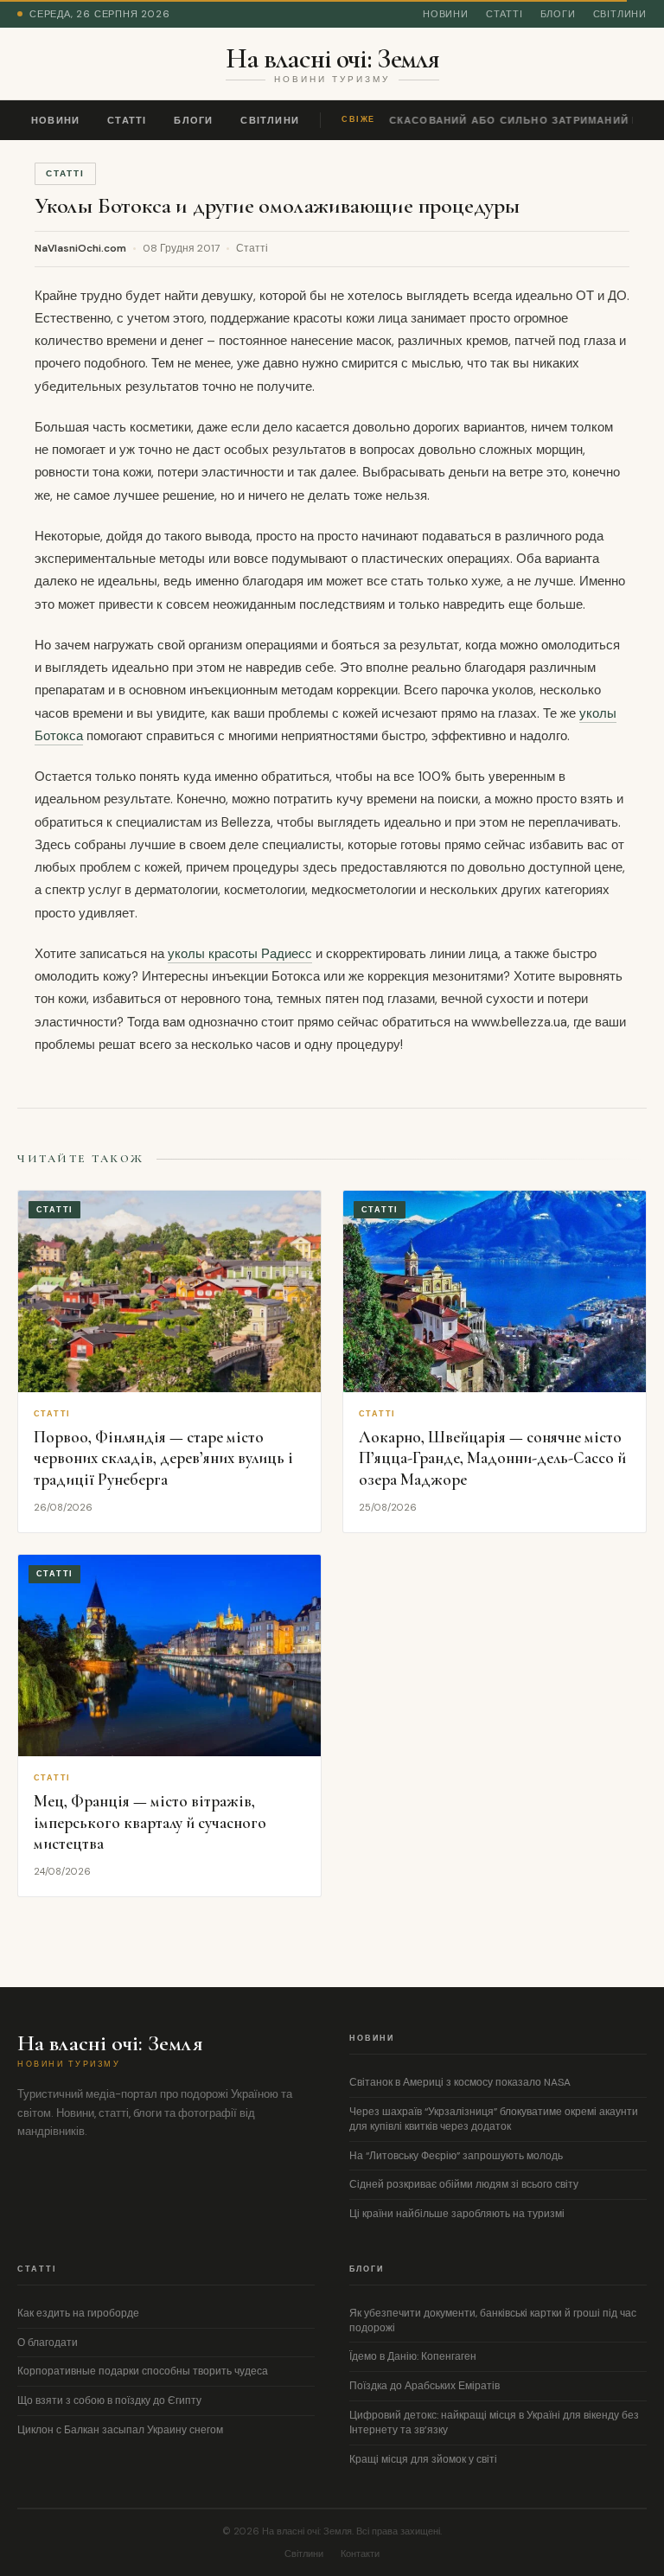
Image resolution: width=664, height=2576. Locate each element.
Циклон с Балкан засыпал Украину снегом (120, 2430)
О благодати (48, 2343)
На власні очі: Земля (332, 59)
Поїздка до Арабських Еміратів (425, 2386)
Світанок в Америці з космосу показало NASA (460, 2082)
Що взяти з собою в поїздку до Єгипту (109, 2400)
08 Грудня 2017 (181, 248)
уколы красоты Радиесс (240, 954)
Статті (504, 14)
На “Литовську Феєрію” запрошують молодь (456, 2156)
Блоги (558, 14)
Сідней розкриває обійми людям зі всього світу (464, 2184)
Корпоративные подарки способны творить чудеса (143, 2371)
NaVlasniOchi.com (80, 248)
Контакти (360, 2554)
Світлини (620, 14)
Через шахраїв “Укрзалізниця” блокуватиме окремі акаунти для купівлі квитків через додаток (494, 2119)
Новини (446, 14)
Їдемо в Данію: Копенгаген (413, 2356)
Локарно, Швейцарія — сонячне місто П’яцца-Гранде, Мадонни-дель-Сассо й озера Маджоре (492, 1458)
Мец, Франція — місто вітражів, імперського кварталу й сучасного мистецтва (150, 1822)
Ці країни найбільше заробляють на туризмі (457, 2214)
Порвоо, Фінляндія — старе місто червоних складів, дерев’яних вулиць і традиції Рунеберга (163, 1458)
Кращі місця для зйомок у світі (423, 2459)
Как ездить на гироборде (78, 2313)
